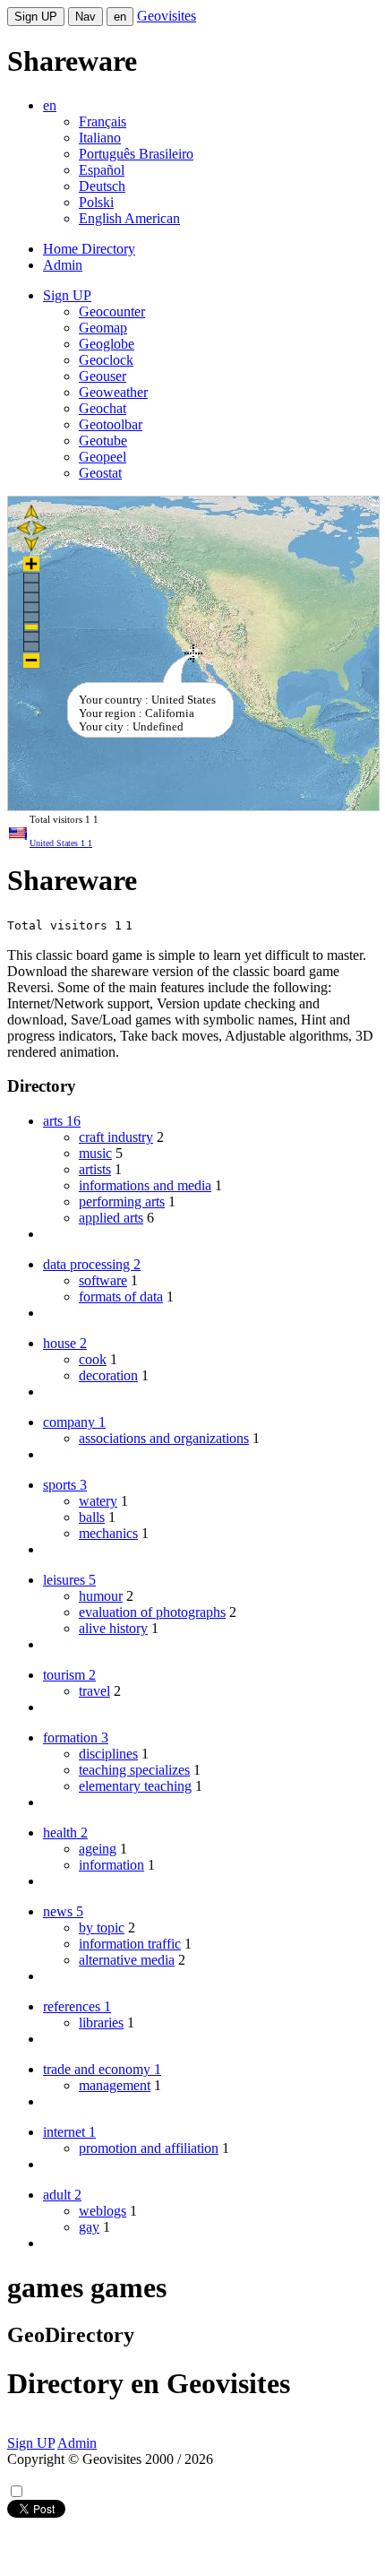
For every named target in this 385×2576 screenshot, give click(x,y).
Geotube (103, 441)
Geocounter (112, 311)
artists (95, 1169)
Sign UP (36, 17)
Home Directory (89, 249)
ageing (98, 1849)
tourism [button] (69, 1675)
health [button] (65, 1833)
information (111, 1865)
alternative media (127, 1960)
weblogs (103, 2211)
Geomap (103, 328)
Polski (96, 202)
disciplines (108, 1754)
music (95, 1153)
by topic (102, 1928)
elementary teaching (135, 1786)
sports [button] (65, 1485)
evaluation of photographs (152, 1612)
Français (103, 121)
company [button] (74, 1422)
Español (102, 170)
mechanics (108, 1533)
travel (94, 1691)
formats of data (121, 1297)
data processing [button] (92, 1264)
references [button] (77, 2006)
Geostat (100, 473)
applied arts (111, 1218)
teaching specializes (134, 1770)
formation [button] (76, 1738)
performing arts (122, 1202)
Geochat (103, 408)
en (120, 17)
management (115, 2085)
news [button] (63, 1911)
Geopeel (103, 457)
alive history (113, 1628)
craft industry (116, 1137)
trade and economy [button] (102, 2069)
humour (101, 1596)
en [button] (50, 105)
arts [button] (62, 1121)
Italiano (100, 138)
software (103, 1280)
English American (129, 218)
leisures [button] (69, 1580)
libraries (101, 2023)
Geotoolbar (111, 424)
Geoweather (113, 392)
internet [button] (69, 2132)
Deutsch (102, 186)
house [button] (65, 1343)
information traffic (130, 1944)
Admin (63, 265)
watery (98, 1501)
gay (89, 2227)
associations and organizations (164, 1438)
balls (92, 1517)
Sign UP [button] (67, 295)
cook (93, 1359)
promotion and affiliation (149, 2148)
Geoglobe (107, 344)
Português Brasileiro (136, 154)
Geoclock (106, 360)
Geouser (103, 376)
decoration (108, 1375)
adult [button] (62, 2195)
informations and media (145, 1185)
